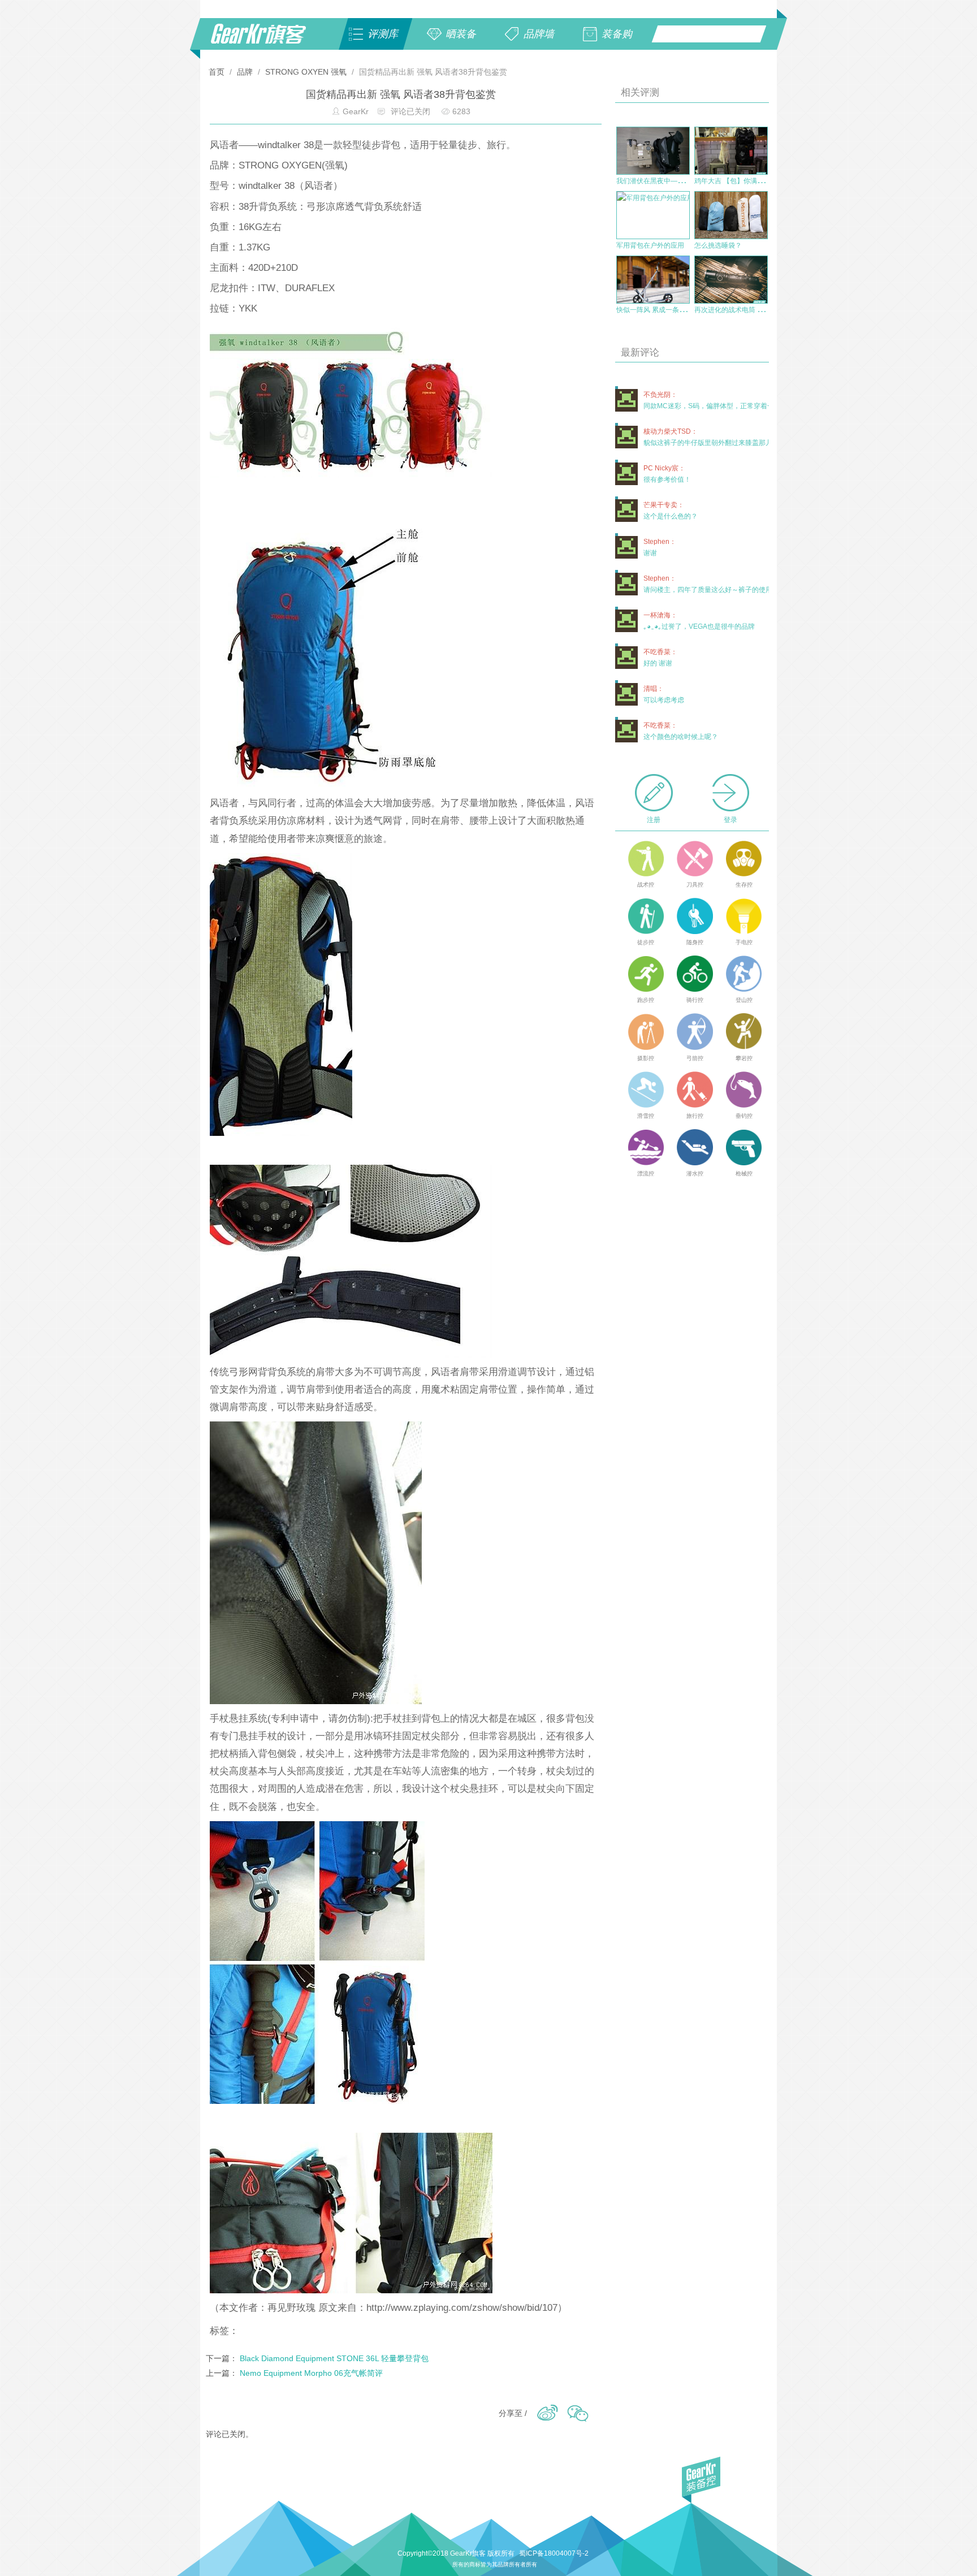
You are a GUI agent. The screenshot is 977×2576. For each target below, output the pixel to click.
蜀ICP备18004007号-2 (554, 2553)
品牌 (245, 72)
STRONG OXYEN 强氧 (306, 72)
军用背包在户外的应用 (650, 245)
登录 (730, 820)
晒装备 (461, 34)
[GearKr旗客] (266, 40)
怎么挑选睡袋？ (718, 245)
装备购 (617, 34)
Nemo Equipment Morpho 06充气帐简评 (311, 2373)
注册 (654, 820)
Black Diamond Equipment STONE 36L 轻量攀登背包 (334, 2358)
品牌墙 (539, 34)
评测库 (383, 34)
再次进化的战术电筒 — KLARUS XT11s (754, 310)
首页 (218, 72)
